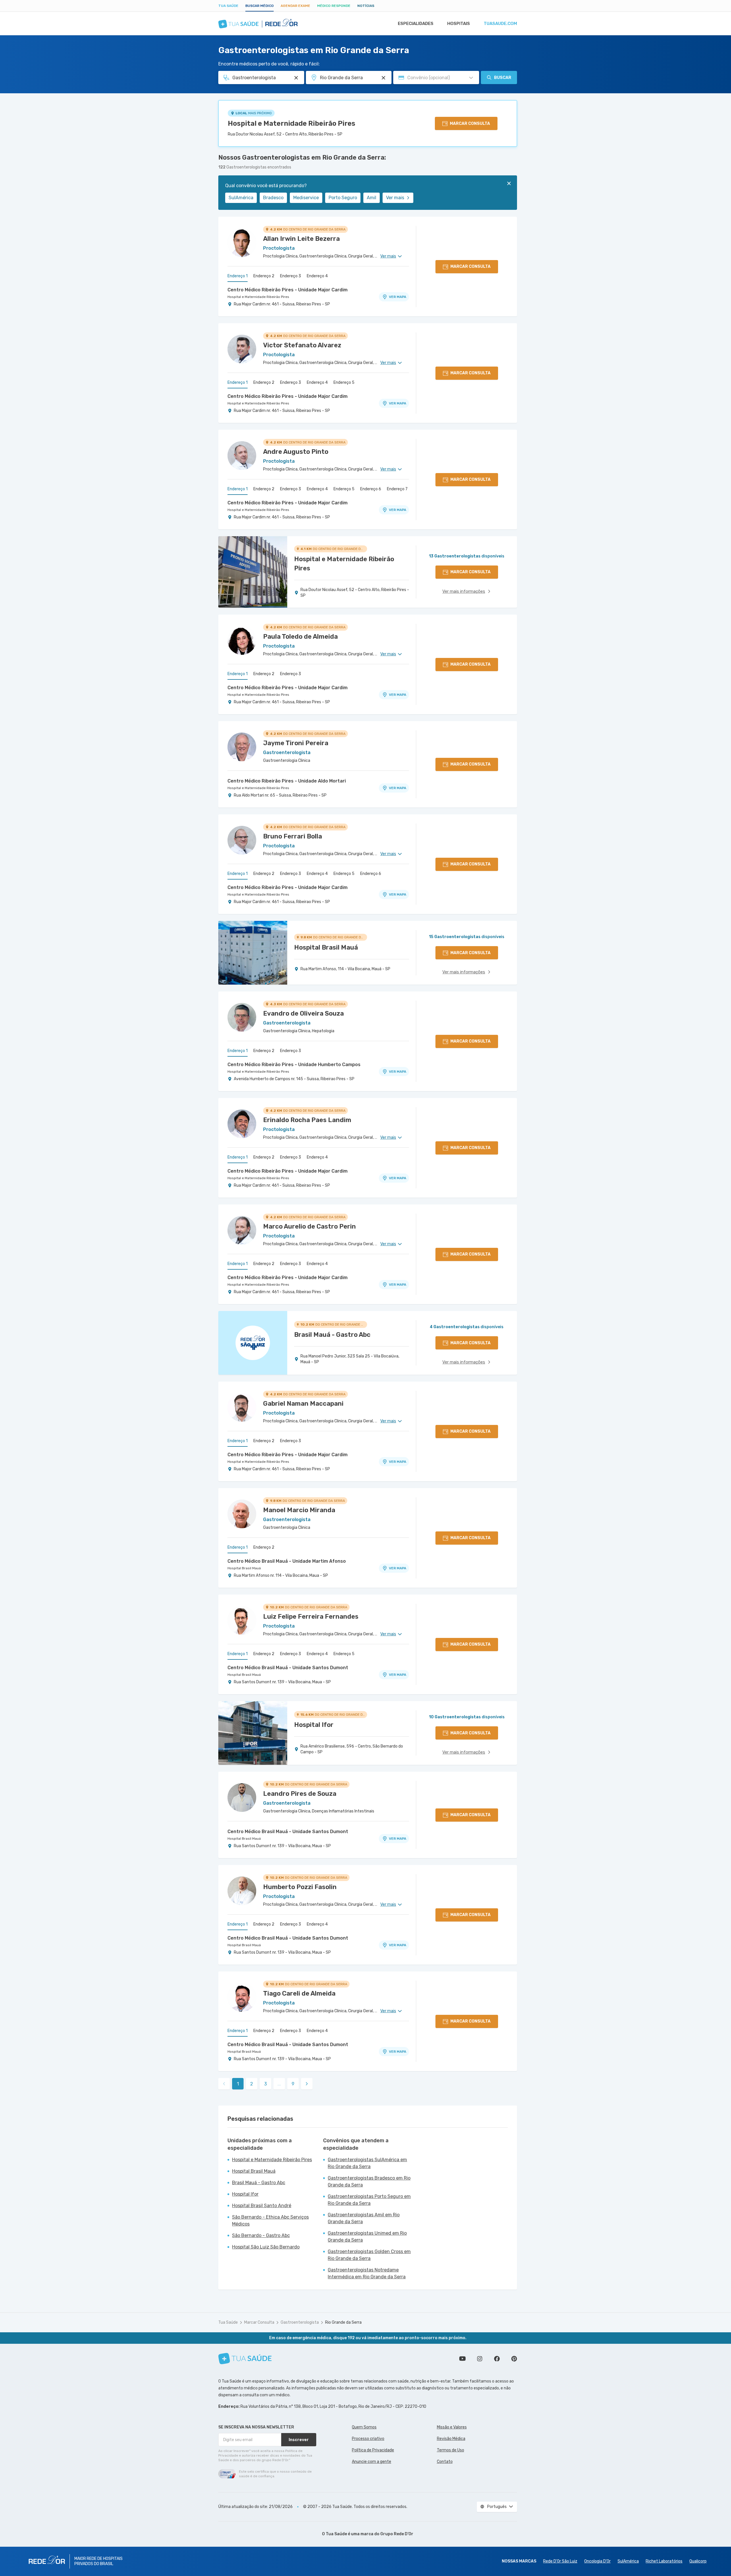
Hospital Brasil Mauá (244, 1568)
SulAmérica (241, 198)
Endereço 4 (317, 276)
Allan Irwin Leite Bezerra (301, 239)
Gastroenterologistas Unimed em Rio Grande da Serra (367, 2237)
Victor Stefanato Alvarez (302, 345)
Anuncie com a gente (372, 2462)
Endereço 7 (397, 489)
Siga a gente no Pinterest (514, 2359)
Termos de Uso (451, 2450)
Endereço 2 (264, 276)
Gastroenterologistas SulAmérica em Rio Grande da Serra (367, 2163)
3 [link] (266, 2084)
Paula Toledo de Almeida (300, 637)
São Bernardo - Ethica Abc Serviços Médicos (270, 2220)
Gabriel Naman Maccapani (303, 1404)
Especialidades (416, 24)
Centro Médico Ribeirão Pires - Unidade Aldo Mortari (287, 781)
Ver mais (395, 198)
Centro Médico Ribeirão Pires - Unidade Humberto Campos (294, 1065)
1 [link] (238, 2084)
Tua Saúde (228, 6)
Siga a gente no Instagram (480, 2359)
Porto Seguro (343, 198)
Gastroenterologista (300, 2322)
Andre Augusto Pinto (296, 452)
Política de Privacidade (373, 2450)
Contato (445, 2462)
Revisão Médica (451, 2439)
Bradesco (273, 198)
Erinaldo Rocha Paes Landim (307, 1120)
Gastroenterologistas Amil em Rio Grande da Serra (364, 2218)
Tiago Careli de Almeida (299, 1993)
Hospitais (459, 24)
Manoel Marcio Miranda (299, 1510)
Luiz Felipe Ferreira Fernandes (311, 1617)
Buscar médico (260, 6)
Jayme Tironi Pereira (296, 743)
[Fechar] (509, 183)
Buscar (503, 78)
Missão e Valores (452, 2427)
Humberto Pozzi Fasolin (300, 1887)
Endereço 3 (291, 276)
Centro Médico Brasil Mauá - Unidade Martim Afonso (287, 1561)
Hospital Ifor (245, 2194)
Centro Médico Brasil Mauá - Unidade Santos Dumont (288, 1668)
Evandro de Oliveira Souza (303, 1013)
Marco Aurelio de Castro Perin (309, 1226)
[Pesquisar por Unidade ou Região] (383, 78)
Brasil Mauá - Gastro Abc (259, 2183)
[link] (307, 2084)
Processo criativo (368, 2439)
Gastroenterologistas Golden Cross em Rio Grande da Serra (369, 2255)
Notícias (366, 6)
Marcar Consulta (259, 2322)
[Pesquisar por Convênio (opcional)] (471, 78)
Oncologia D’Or (597, 2561)
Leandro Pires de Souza (300, 1794)
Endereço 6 (371, 489)
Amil (372, 198)
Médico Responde (334, 6)
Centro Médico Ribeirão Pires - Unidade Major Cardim (288, 290)
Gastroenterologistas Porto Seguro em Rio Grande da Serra (369, 2200)
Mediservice (306, 198)
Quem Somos (364, 2427)
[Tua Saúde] (245, 2359)
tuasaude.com (500, 24)
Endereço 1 (238, 276)
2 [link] (252, 2084)
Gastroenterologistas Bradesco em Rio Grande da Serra (369, 2181)
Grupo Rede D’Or (397, 2534)
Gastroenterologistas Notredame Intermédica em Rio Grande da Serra (367, 2273)
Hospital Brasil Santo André (262, 2206)
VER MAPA (398, 297)
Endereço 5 (344, 382)
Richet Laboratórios (664, 2561)
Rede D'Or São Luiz (560, 2561)
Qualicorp (698, 2561)
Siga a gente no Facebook (497, 2359)
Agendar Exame (295, 6)
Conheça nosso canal (462, 2359)
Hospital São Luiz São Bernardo (266, 2247)
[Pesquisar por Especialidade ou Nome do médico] (296, 78)
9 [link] (293, 2084)
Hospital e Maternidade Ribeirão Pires (292, 123)
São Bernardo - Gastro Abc (261, 2235)
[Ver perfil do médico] (242, 243)
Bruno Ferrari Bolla (293, 836)
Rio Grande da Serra (343, 2322)
